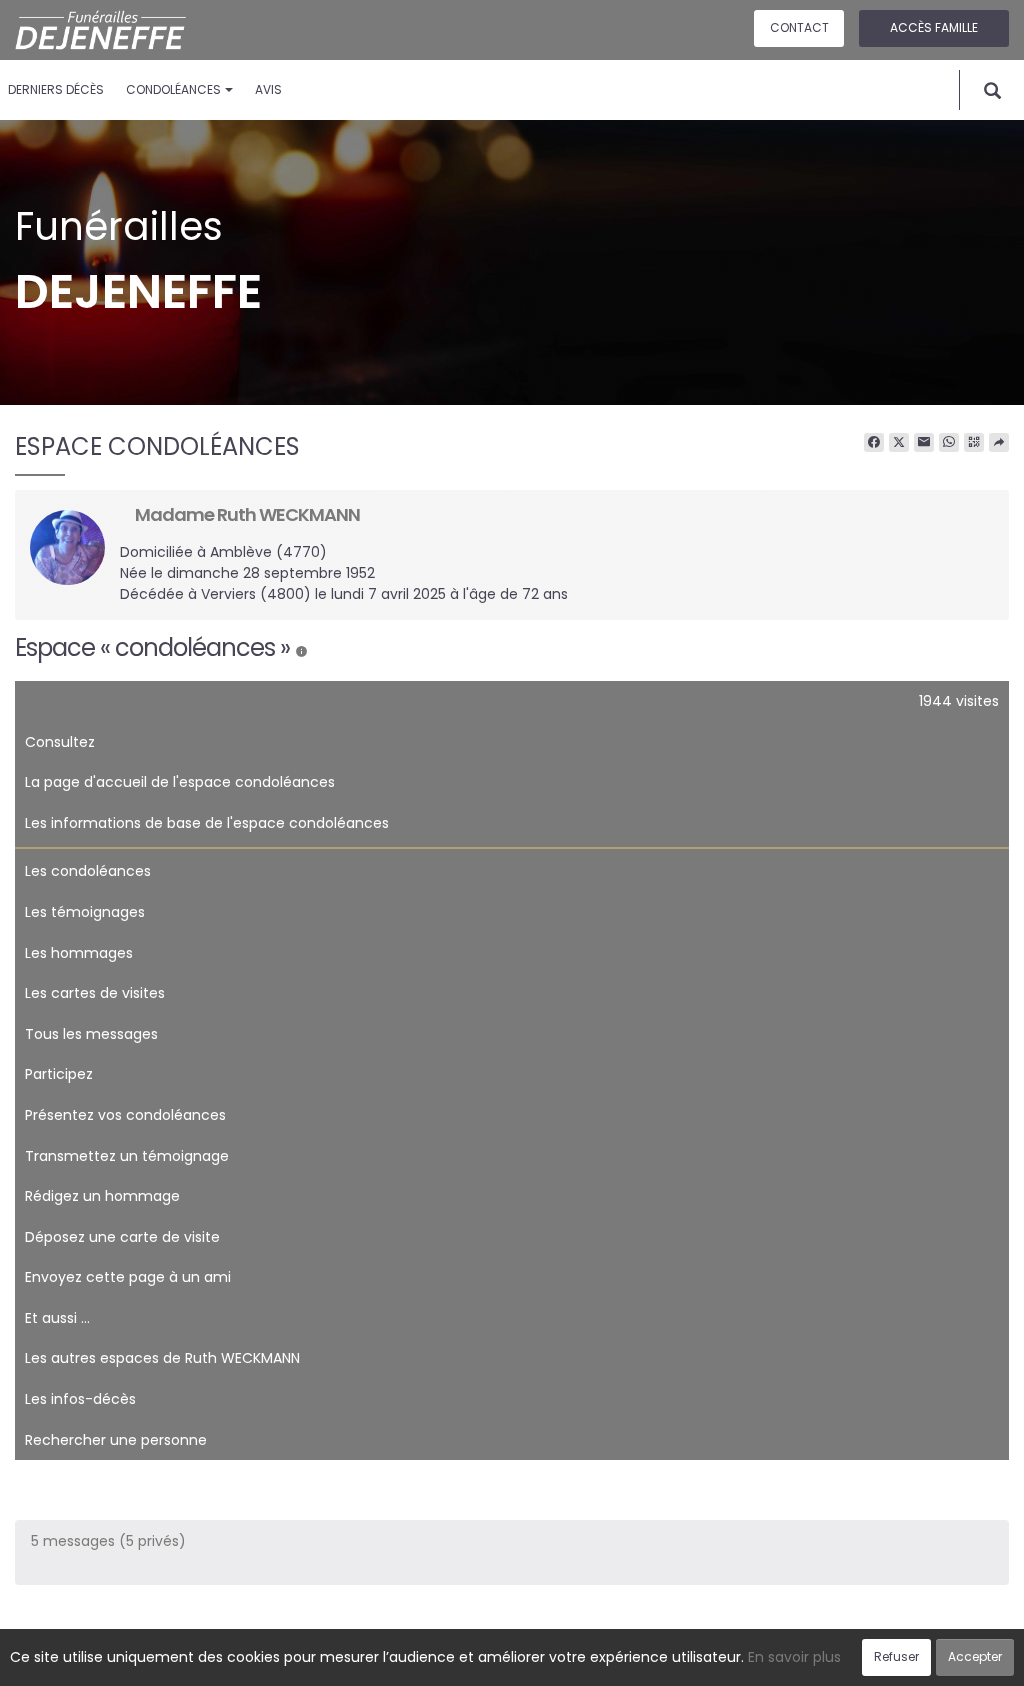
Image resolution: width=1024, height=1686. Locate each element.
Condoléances (173, 89)
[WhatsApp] (949, 443)
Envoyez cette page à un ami (128, 1277)
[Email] (924, 443)
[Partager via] (999, 443)
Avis (268, 89)
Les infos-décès (80, 1399)
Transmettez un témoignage (127, 1156)
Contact (799, 27)
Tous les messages (91, 1034)
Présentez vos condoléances (125, 1115)
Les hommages (79, 953)
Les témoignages (85, 912)
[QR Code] (974, 443)
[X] (899, 443)
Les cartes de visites (95, 993)
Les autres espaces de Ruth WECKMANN (162, 1358)
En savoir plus (794, 1657)
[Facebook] (874, 443)
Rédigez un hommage (102, 1196)
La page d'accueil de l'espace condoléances (180, 782)
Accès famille (934, 27)
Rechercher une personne (116, 1440)
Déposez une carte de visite (122, 1237)
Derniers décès (56, 89)
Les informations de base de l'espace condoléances (207, 823)
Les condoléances (88, 871)
